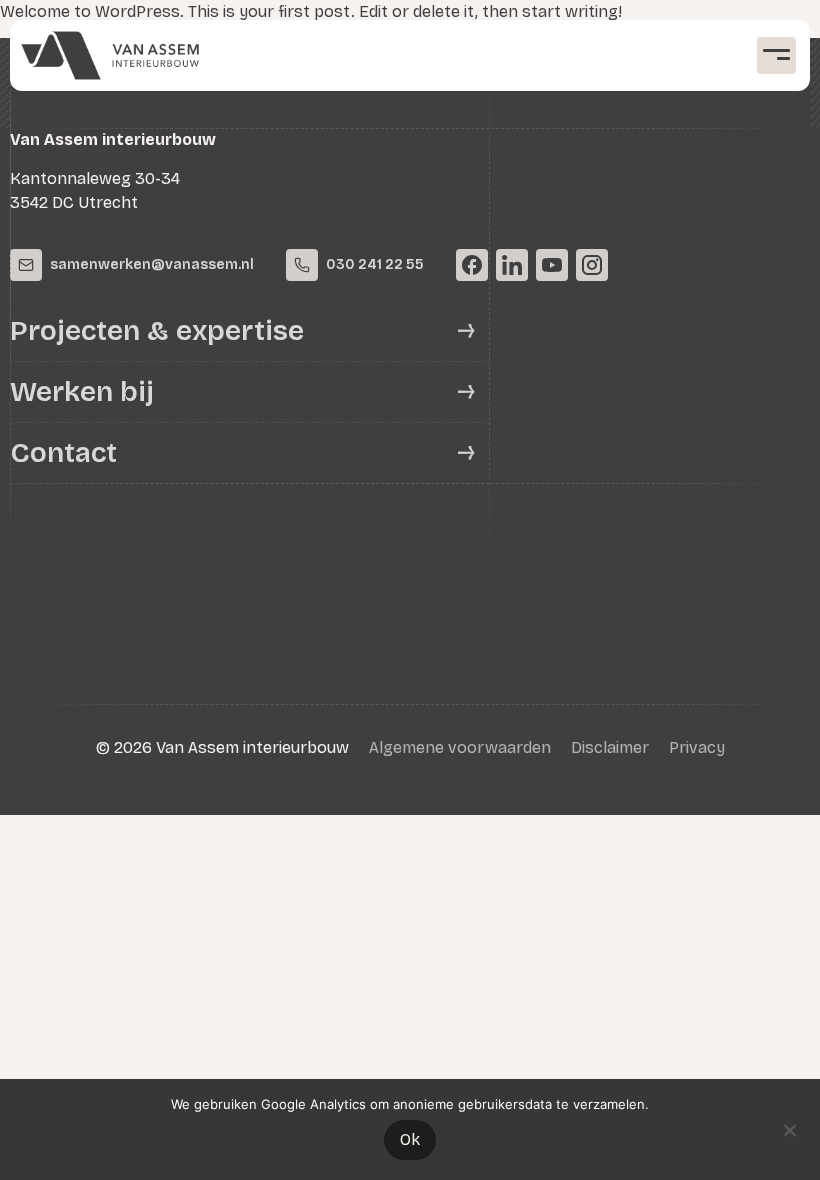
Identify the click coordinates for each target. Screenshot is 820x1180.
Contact (63, 453)
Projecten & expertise (157, 331)
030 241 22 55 (375, 264)
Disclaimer (610, 747)
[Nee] (789, 1128)
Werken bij (82, 392)
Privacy (697, 747)
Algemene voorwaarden (460, 747)
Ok (410, 1139)
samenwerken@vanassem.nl (152, 264)
